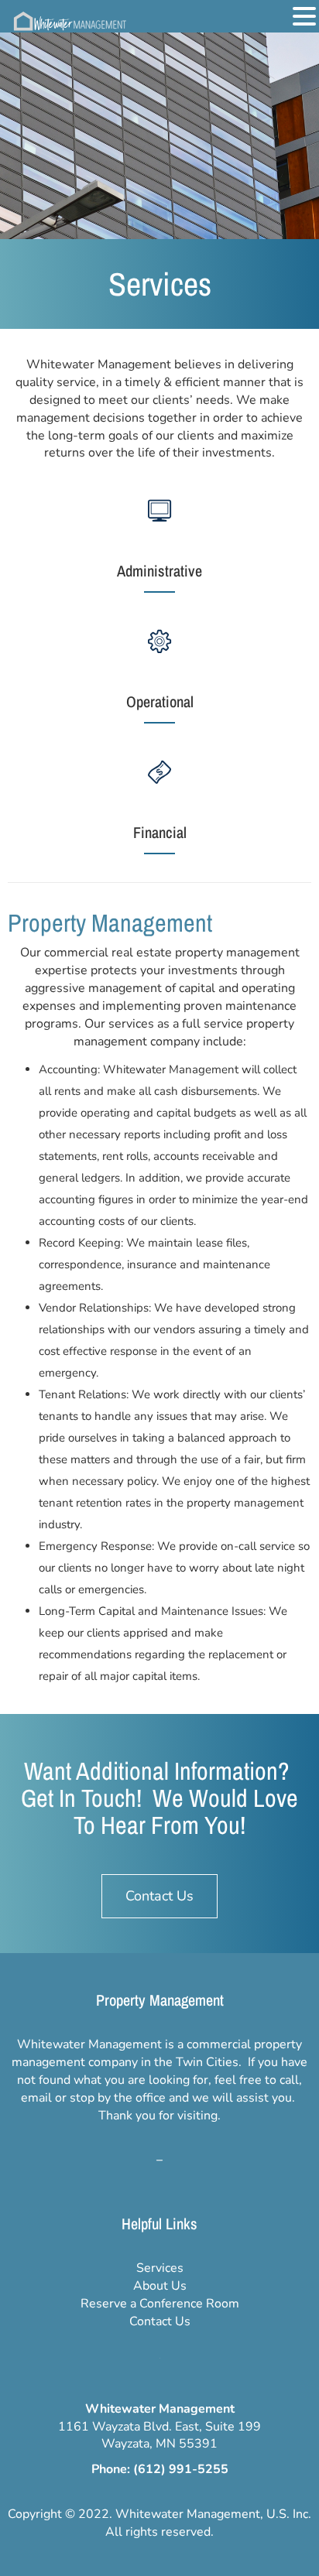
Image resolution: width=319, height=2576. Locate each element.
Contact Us (160, 2321)
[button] (304, 17)
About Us (160, 2286)
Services (160, 2268)
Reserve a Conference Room (160, 2304)
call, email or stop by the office (161, 2089)
